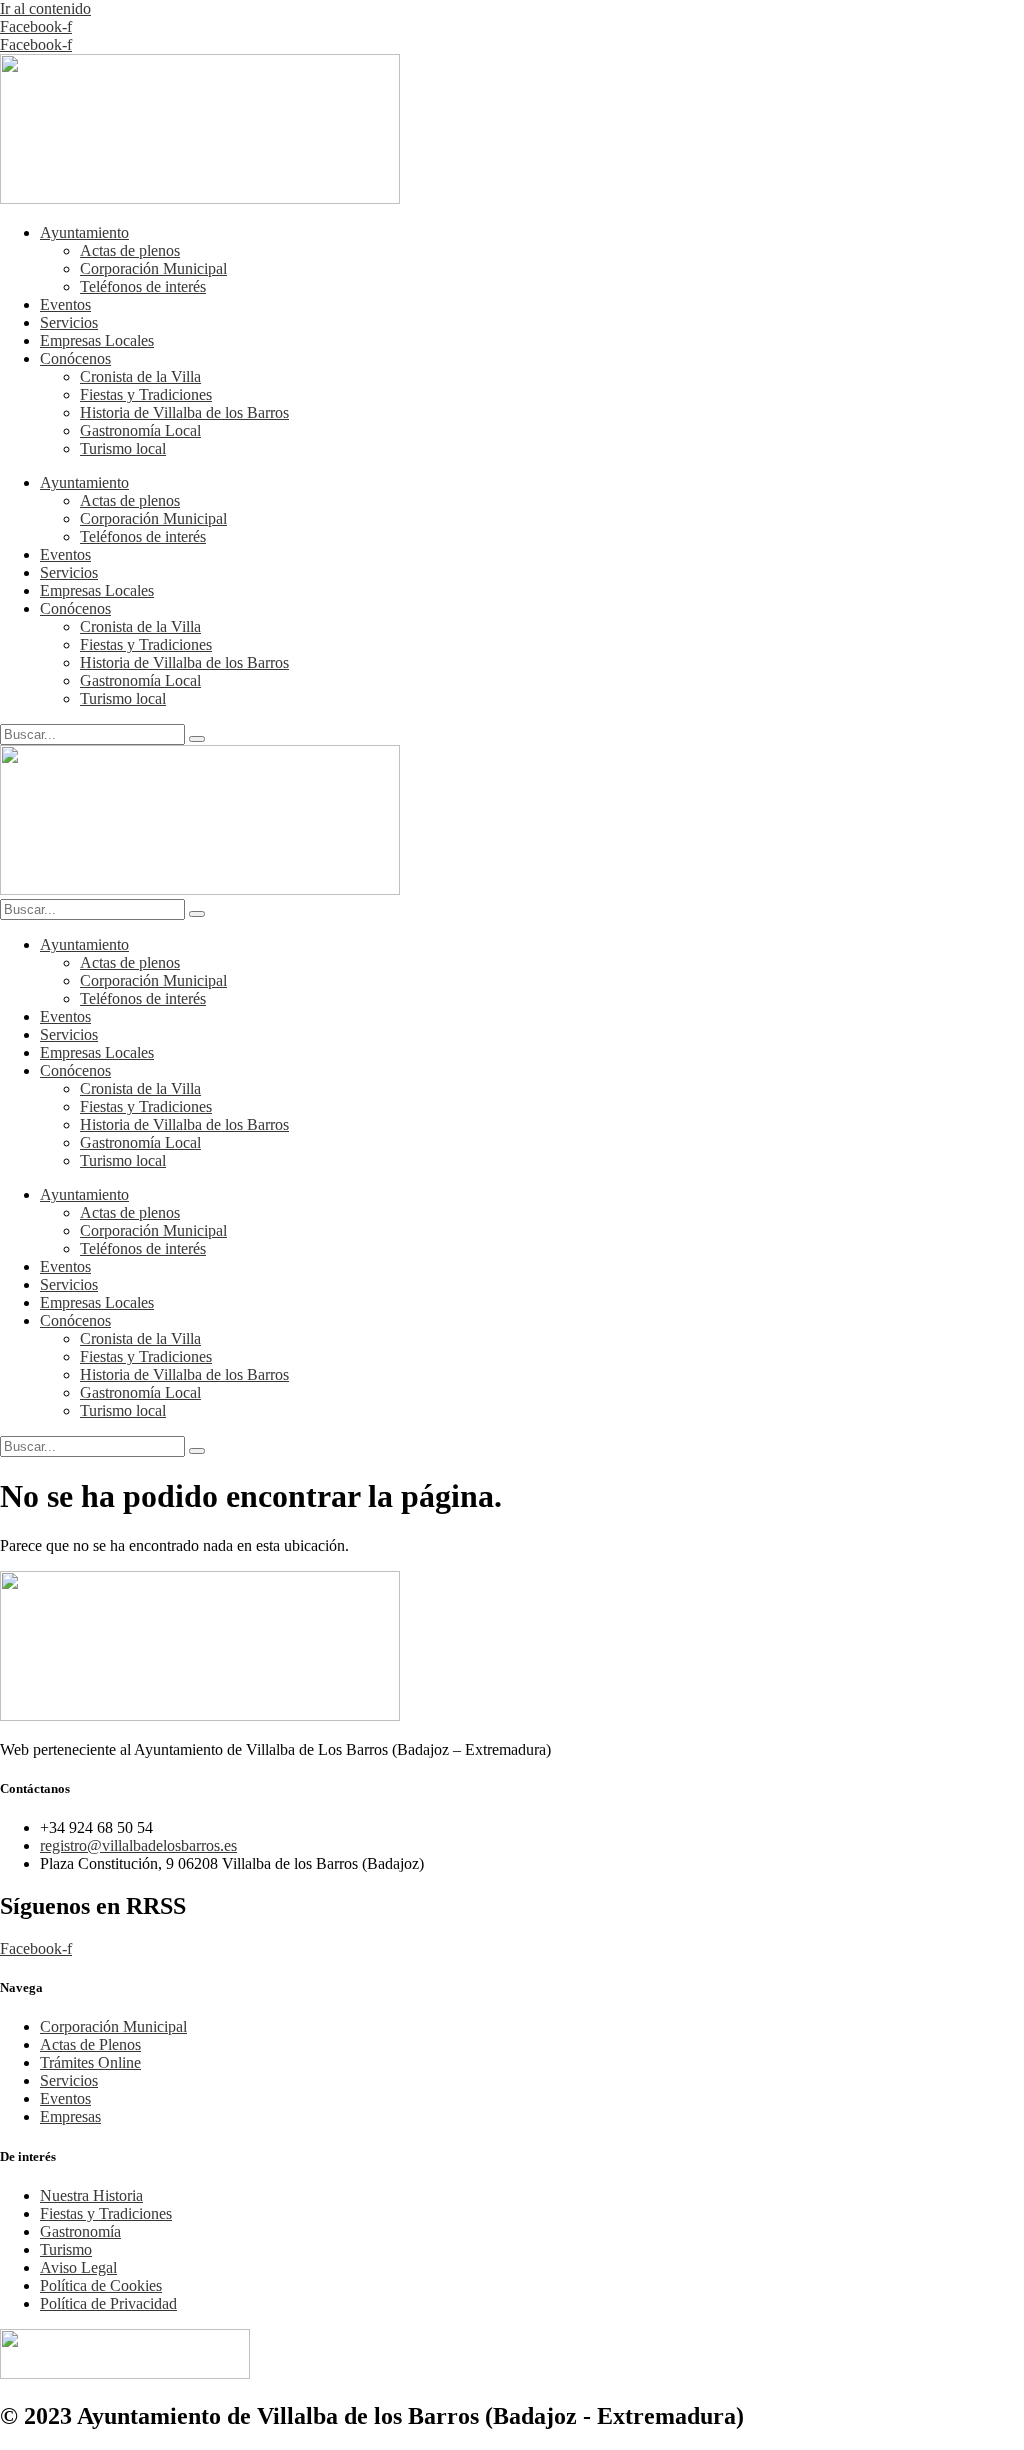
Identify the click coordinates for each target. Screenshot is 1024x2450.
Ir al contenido (45, 8)
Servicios (69, 322)
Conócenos (75, 358)
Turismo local (123, 448)
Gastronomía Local (140, 430)
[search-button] (197, 739)
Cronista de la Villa (140, 376)
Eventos (65, 304)
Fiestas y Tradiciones (146, 394)
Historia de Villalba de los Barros (184, 412)
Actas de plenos (130, 250)
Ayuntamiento (84, 232)
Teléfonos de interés (143, 286)
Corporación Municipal (153, 268)
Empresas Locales (97, 340)
